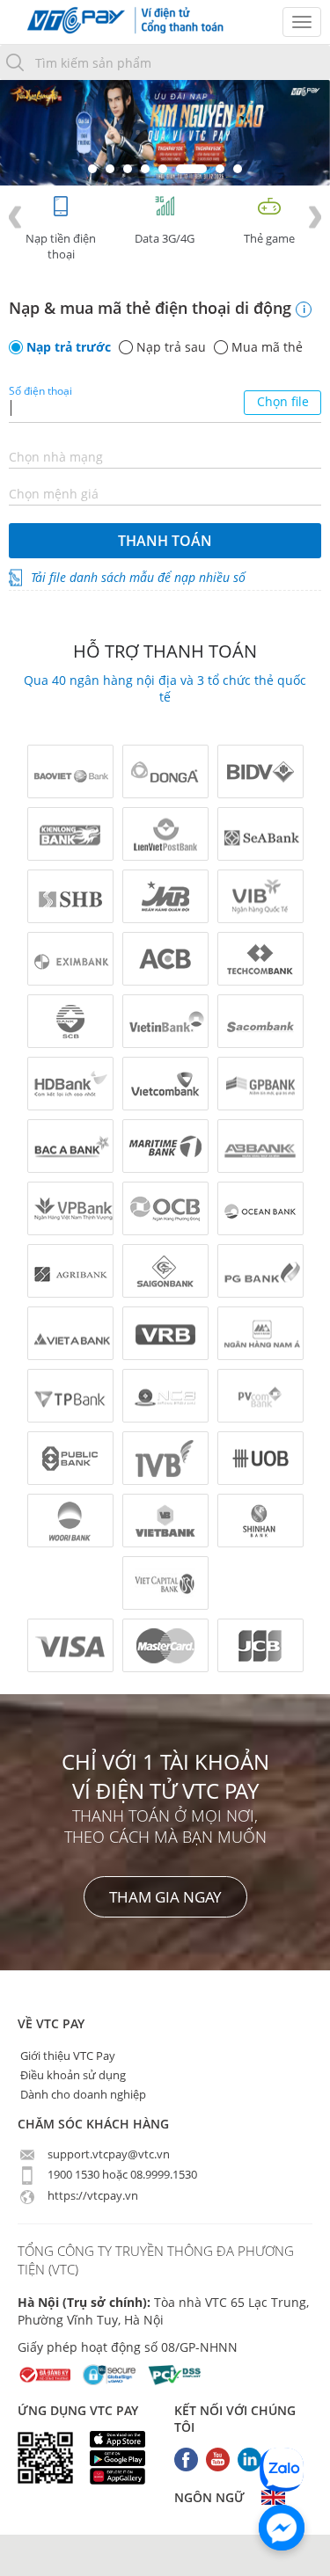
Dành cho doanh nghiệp (82, 2094)
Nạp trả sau (171, 347)
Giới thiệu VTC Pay (66, 2056)
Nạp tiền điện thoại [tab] (61, 246)
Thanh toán (165, 541)
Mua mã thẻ (267, 347)
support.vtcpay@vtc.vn (107, 2154)
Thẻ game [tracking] (269, 238)
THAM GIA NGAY (165, 1897)
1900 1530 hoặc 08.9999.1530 (121, 2174)
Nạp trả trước (69, 347)
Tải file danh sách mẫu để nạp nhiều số (138, 577)
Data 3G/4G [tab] (165, 238)
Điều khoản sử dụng (72, 2075)
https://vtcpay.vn (92, 2195)
